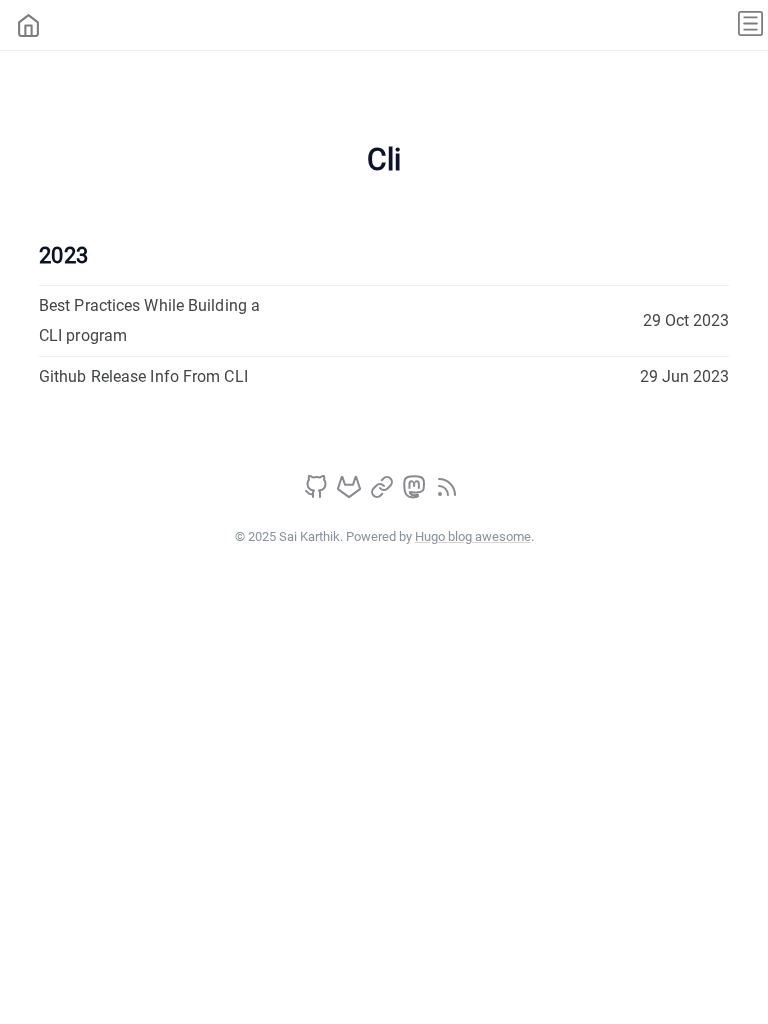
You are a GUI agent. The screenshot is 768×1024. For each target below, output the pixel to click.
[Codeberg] (384, 493)
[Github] (318, 493)
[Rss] (447, 493)
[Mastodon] (416, 493)
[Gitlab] (351, 493)
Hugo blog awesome (473, 536)
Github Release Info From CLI (143, 376)
